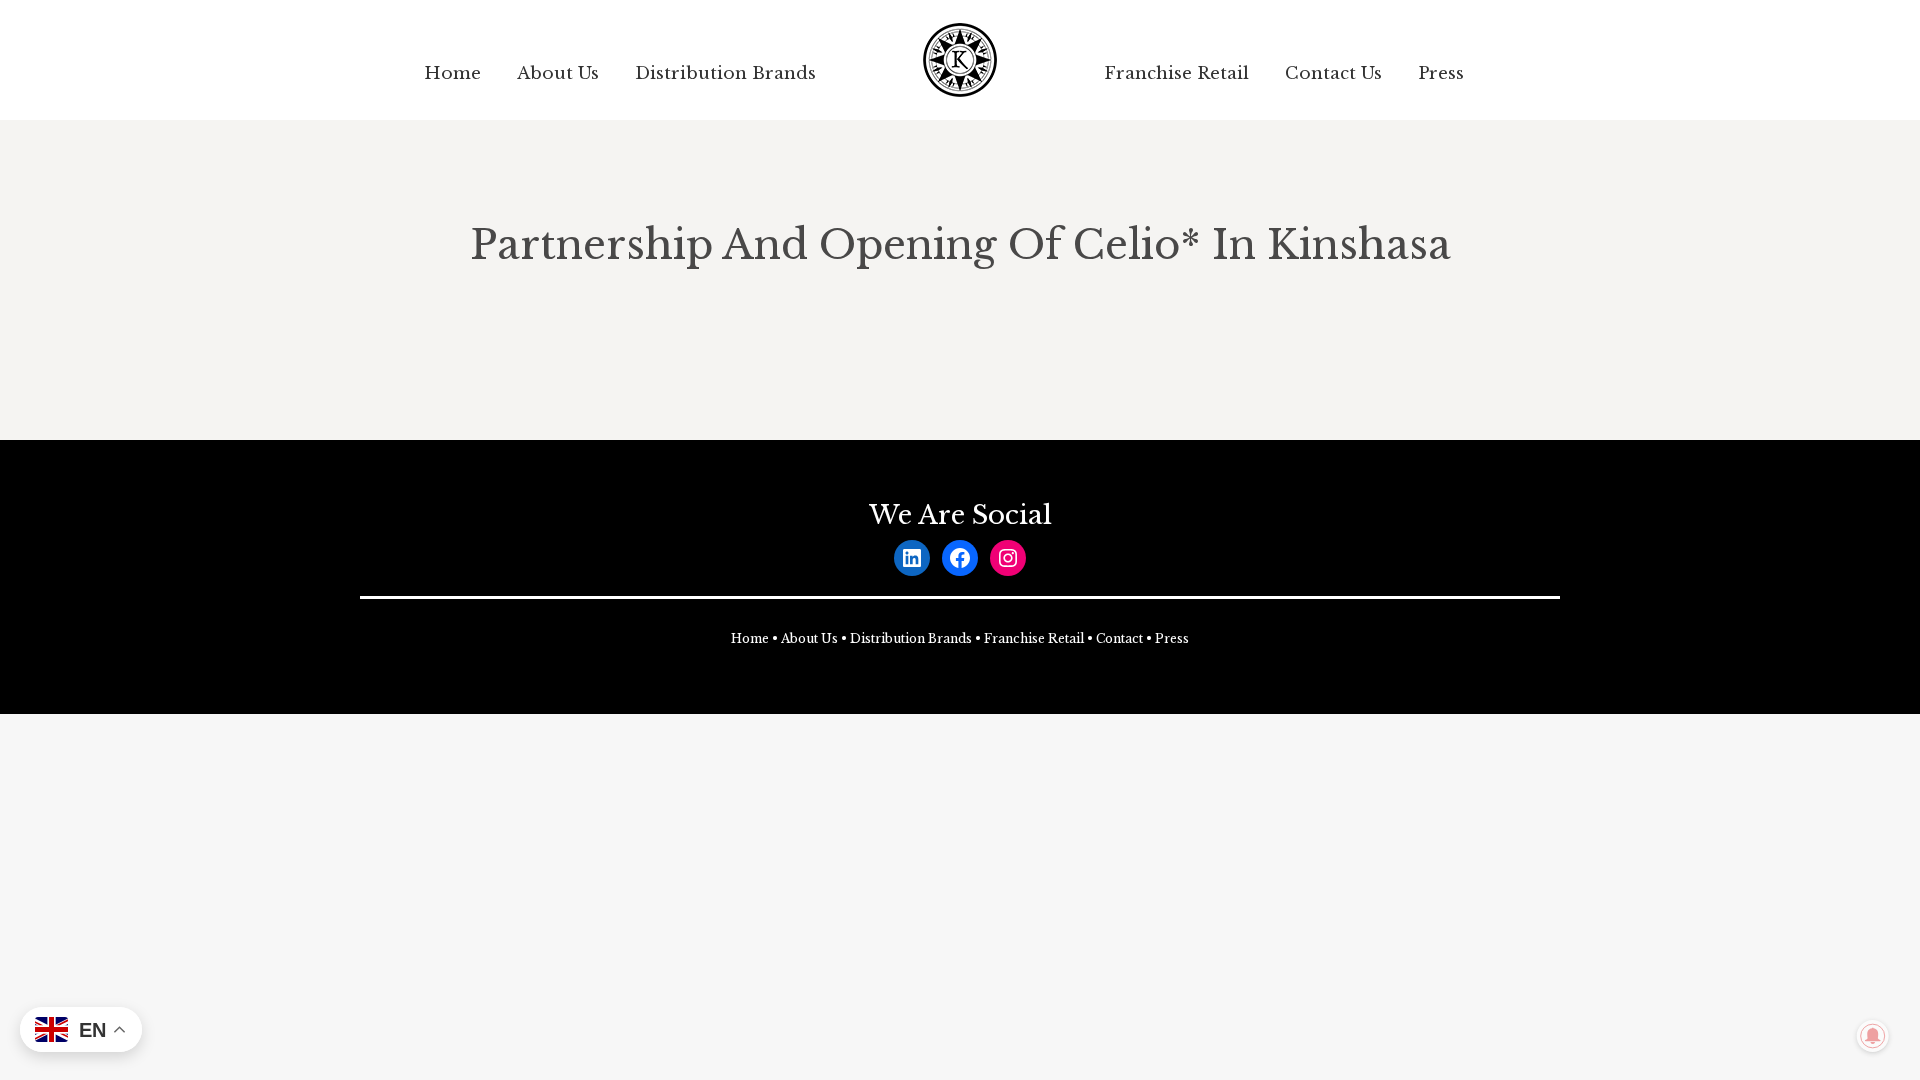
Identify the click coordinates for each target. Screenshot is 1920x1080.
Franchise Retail (1034, 638)
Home (750, 638)
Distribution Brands (911, 638)
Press (1172, 638)
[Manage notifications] (1873, 1036)
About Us (809, 638)
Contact (1119, 638)
